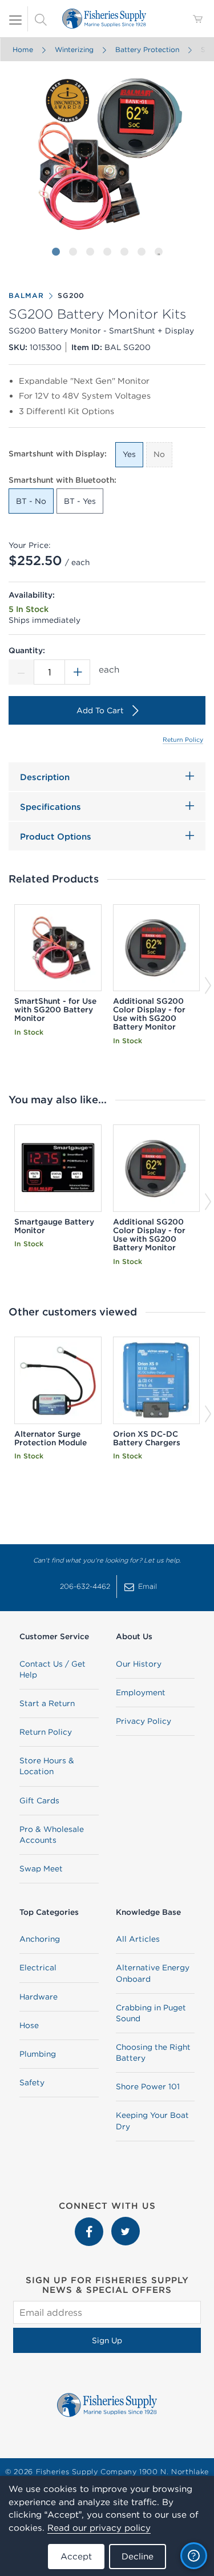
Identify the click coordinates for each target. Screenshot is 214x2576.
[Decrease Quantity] (21, 672)
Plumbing (38, 2054)
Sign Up (107, 2340)
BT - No (31, 501)
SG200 (71, 295)
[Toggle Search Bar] (41, 19)
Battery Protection (147, 49)
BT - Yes (80, 501)
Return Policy (183, 740)
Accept (76, 2556)
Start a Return (47, 1703)
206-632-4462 (85, 1586)
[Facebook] (90, 2223)
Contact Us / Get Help (53, 1669)
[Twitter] (126, 2223)
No (159, 454)
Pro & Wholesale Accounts (52, 1834)
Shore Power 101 (148, 2086)
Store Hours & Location (47, 1766)
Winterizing (74, 49)
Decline (138, 2556)
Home (22, 49)
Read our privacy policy (99, 2528)
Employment (141, 1692)
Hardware (39, 1997)
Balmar (26, 295)
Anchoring (40, 1939)
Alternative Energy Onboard (153, 1973)
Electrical (38, 1967)
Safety (32, 2082)
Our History (139, 1664)
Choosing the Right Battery (153, 2052)
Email (148, 1586)
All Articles (138, 1939)
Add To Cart (100, 710)
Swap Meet (41, 1869)
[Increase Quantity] (78, 672)
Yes (129, 454)
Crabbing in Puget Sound (151, 2013)
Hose (29, 2025)
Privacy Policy (144, 1721)
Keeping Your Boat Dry (152, 2120)
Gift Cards (39, 1800)
